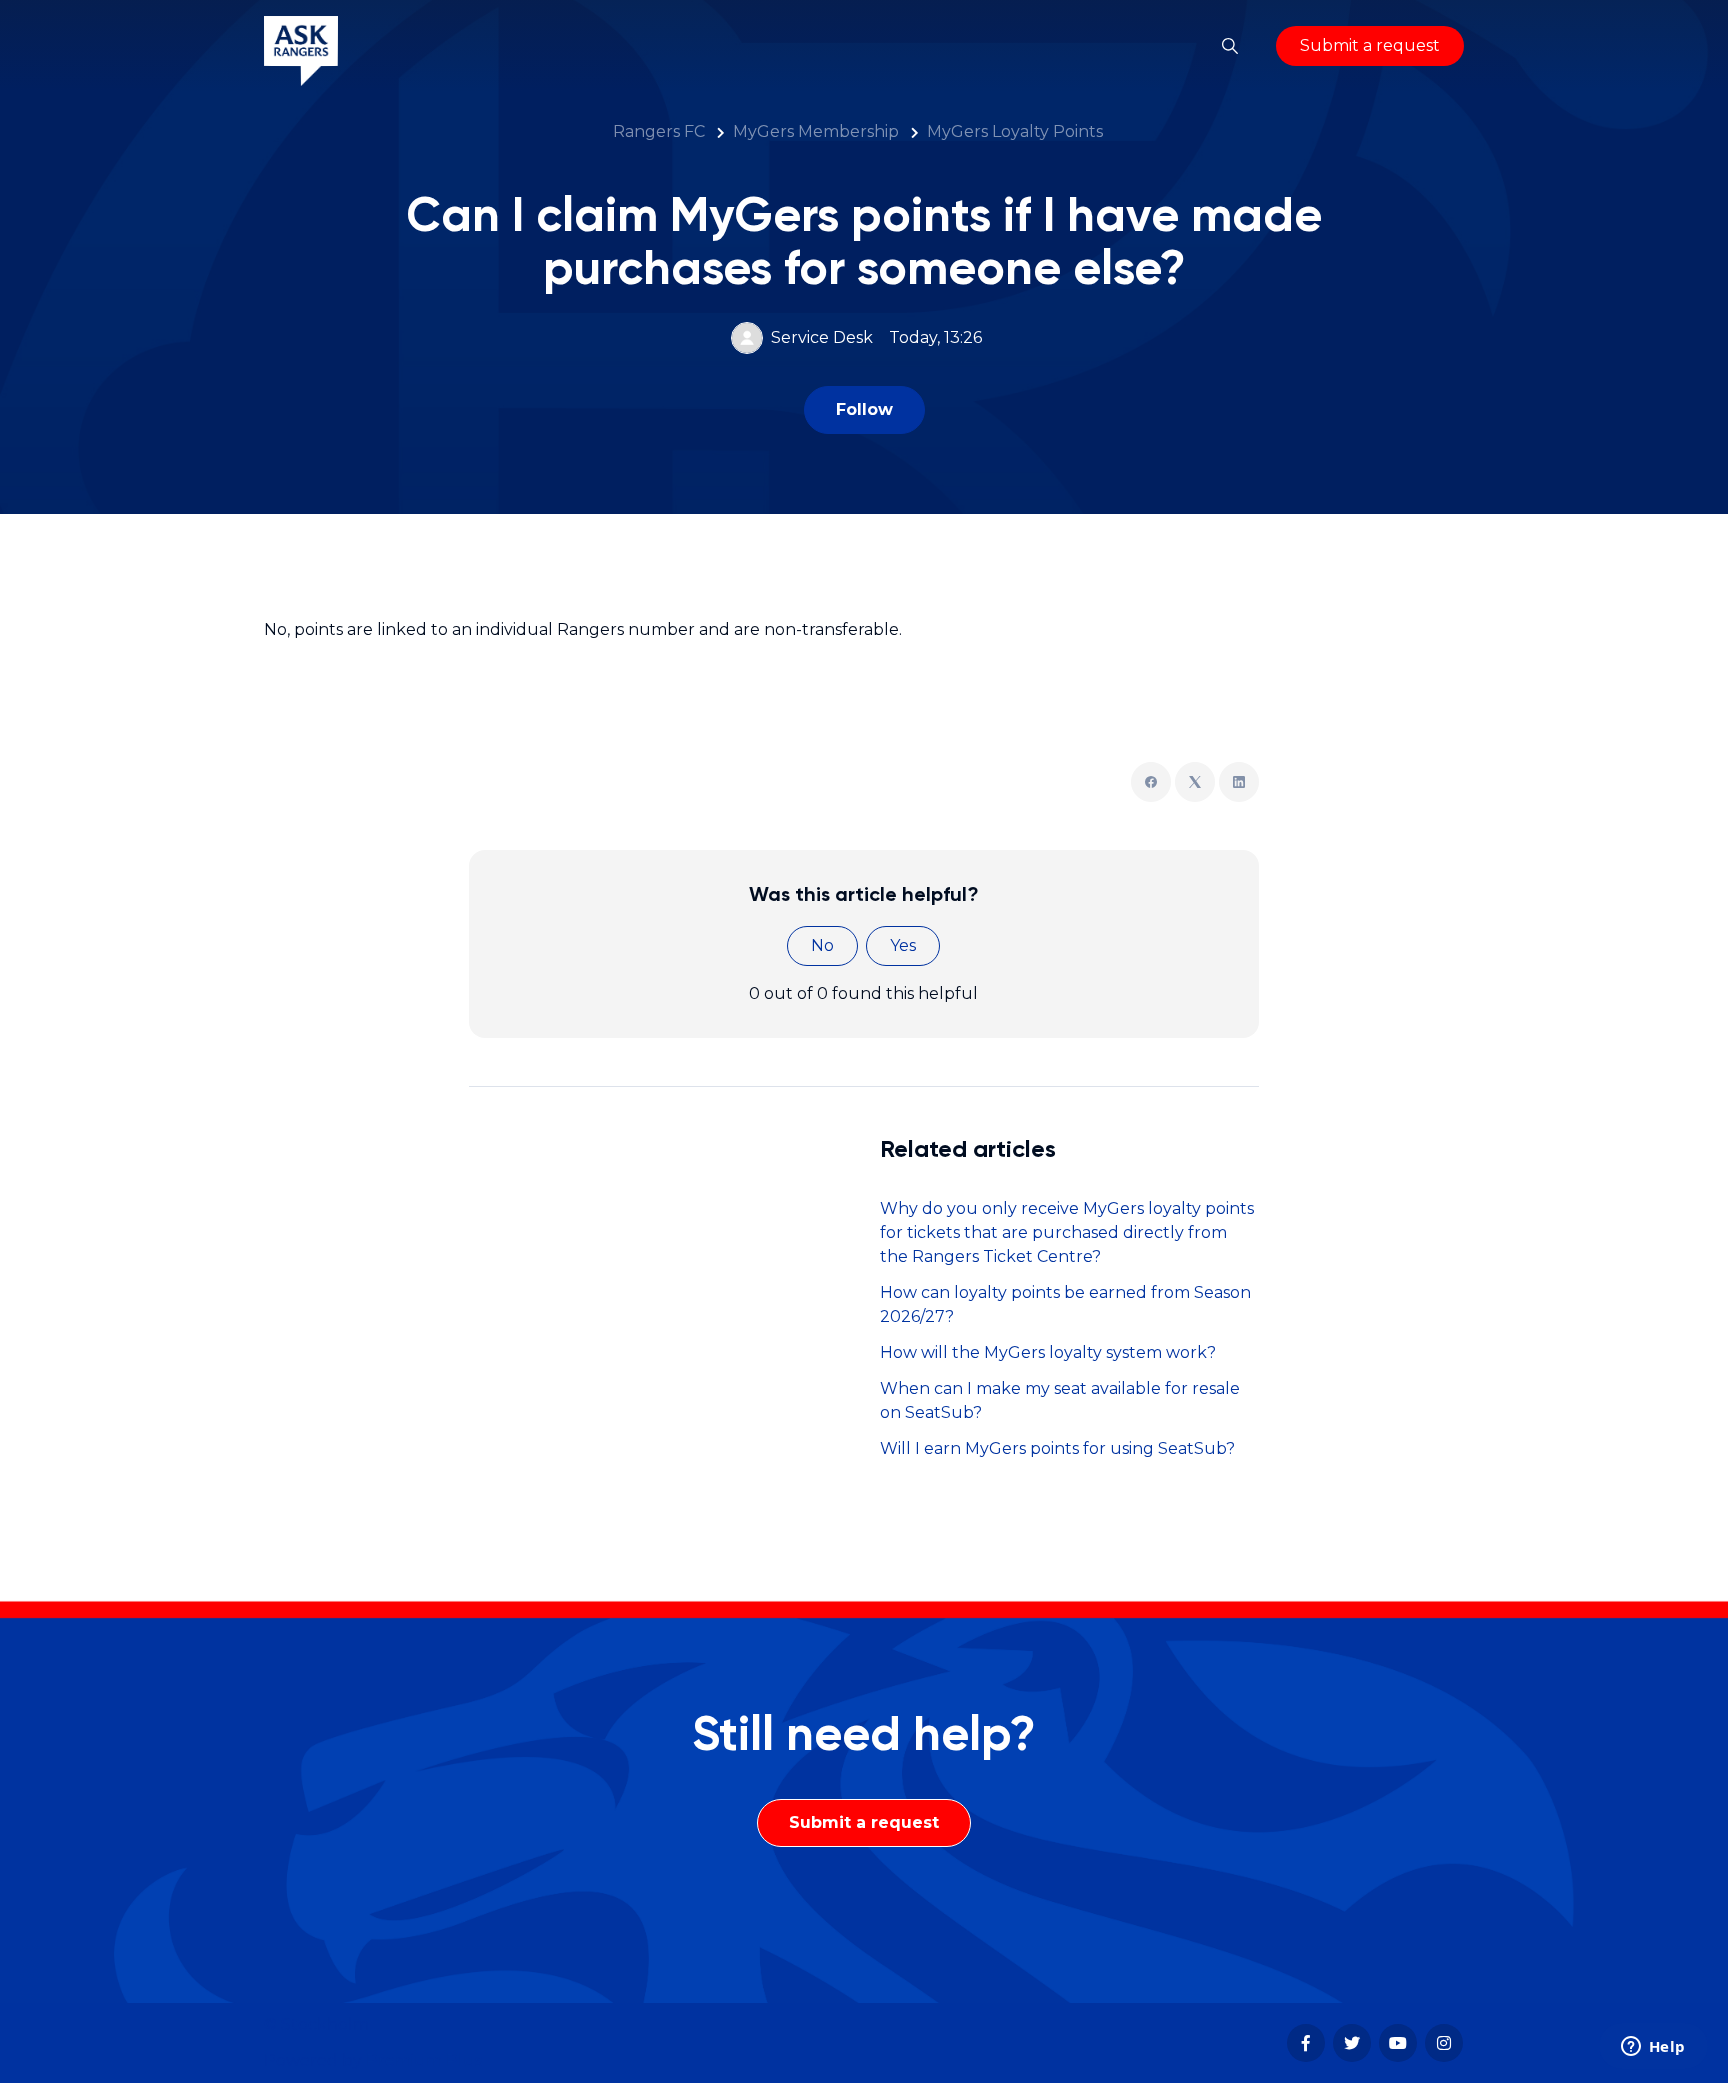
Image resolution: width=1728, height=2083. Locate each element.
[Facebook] (1151, 782)
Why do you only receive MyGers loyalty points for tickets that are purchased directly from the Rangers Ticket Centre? (1067, 1232)
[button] (1230, 46)
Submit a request (1370, 45)
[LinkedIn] (1239, 782)
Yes (903, 945)
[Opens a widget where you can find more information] (1653, 2048)
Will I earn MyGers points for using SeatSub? (1057, 1448)
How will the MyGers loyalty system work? (1048, 1352)
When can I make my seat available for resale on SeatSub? (1060, 1400)
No (822, 945)
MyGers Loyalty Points (1015, 131)
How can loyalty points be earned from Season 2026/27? (1065, 1304)
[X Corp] (1195, 782)
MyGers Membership (816, 131)
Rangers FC (659, 131)
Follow (864, 409)
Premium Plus (424, 2060)
